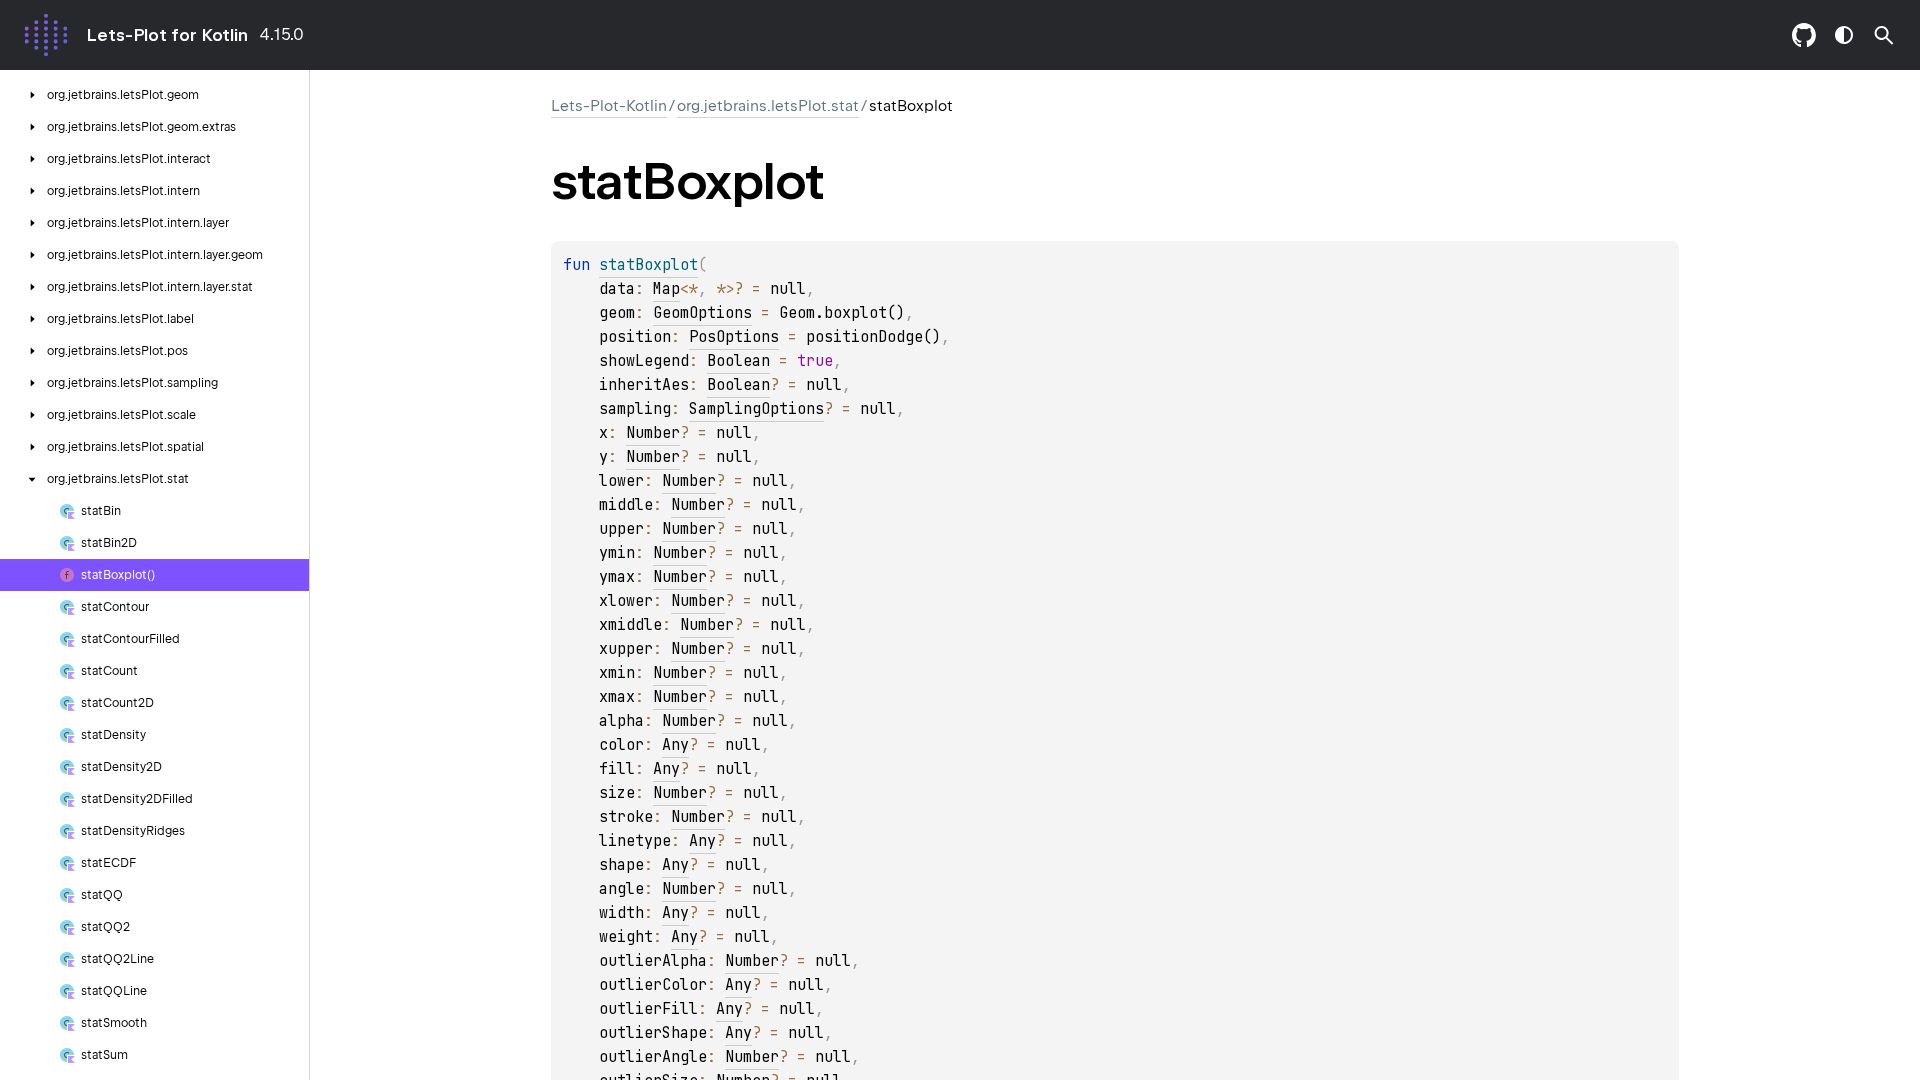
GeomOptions (702, 313)
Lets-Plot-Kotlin (609, 106)
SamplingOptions (756, 409)
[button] (1884, 35)
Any (675, 745)
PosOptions (734, 337)
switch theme (1844, 35)
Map (666, 289)
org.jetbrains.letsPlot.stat (768, 106)
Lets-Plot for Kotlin (167, 35)
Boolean (738, 361)
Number (653, 433)
